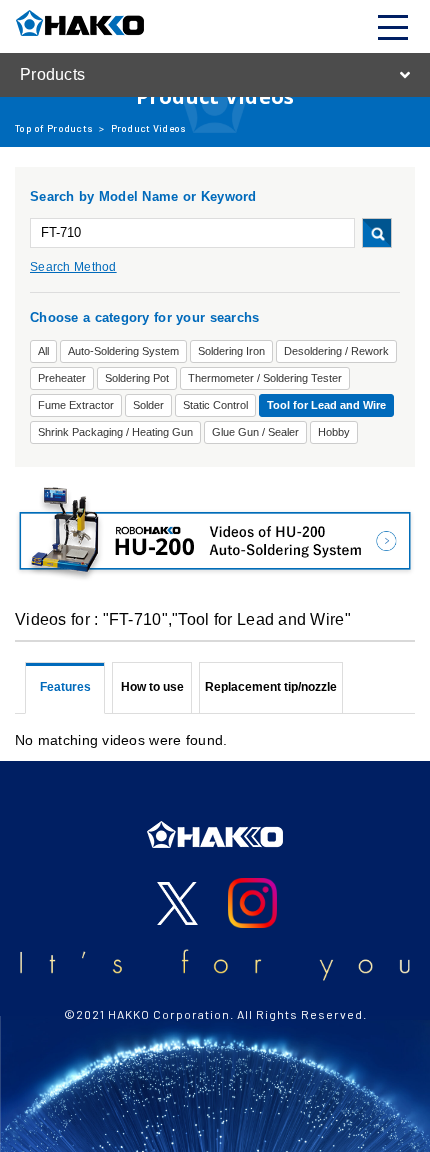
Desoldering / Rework (336, 351)
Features (65, 687)
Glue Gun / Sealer (255, 432)
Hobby (334, 432)
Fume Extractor (76, 405)
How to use (152, 687)
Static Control (215, 405)
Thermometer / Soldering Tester (265, 378)
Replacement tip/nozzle (271, 687)
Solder (148, 405)
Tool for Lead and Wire (326, 405)
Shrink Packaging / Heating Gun (115, 432)
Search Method (73, 267)
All (43, 351)
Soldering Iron (231, 351)
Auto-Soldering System (123, 351)
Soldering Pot (137, 378)
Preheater (62, 378)
